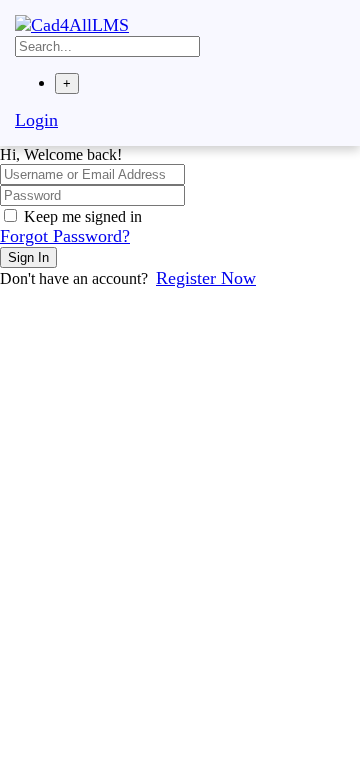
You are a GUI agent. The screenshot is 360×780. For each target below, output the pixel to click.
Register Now (206, 278)
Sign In (28, 257)
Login (36, 120)
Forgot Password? (65, 236)
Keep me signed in (83, 216)
